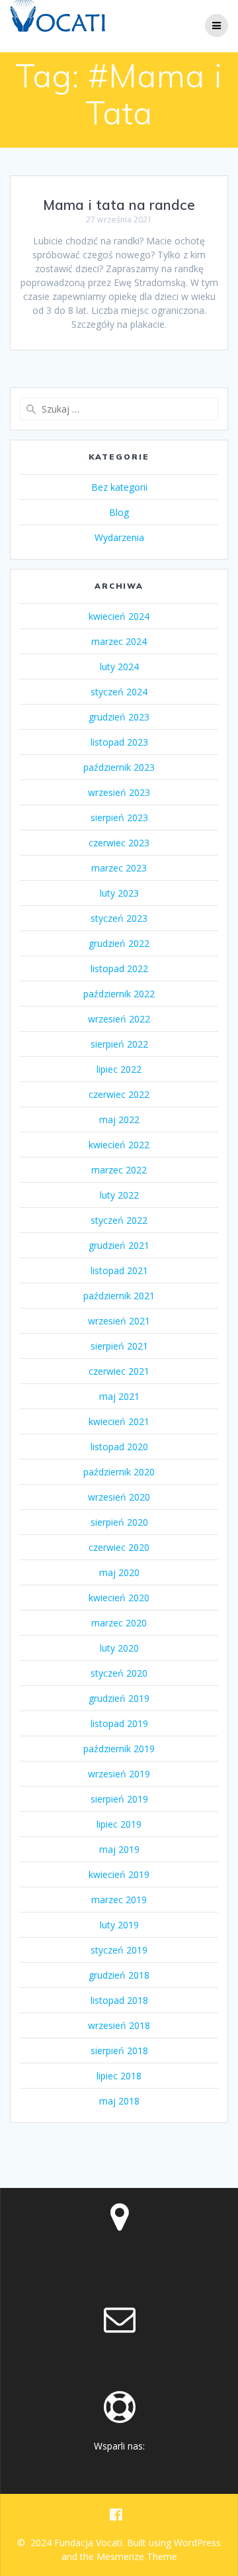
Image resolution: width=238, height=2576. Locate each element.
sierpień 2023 (119, 817)
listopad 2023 (119, 742)
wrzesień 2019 (119, 1774)
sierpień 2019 (119, 1799)
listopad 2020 (119, 1447)
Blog (119, 512)
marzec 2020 (119, 1623)
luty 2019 (119, 1925)
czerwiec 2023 (119, 843)
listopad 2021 (119, 1270)
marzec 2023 (119, 868)
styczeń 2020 (119, 1673)
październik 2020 (119, 1472)
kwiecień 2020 (119, 1598)
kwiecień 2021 (119, 1421)
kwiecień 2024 (119, 616)
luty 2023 (119, 893)
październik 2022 (119, 994)
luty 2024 (119, 667)
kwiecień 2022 (119, 1145)
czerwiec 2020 (119, 1547)
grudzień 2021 (119, 1245)
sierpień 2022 (119, 1044)
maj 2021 (119, 1396)
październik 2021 (119, 1296)
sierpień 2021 (119, 1346)
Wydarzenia (119, 537)
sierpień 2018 (119, 2051)
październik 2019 (119, 1749)
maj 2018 (119, 2101)
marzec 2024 (119, 641)
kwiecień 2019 (119, 1874)
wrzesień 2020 (119, 1497)
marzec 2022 (119, 1170)
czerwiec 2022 (119, 1094)
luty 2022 (119, 1195)
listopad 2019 (119, 1723)
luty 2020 (119, 1648)
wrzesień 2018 (119, 2025)
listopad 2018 (119, 2000)
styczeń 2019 (119, 1950)
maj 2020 (119, 1572)
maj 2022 (119, 1119)
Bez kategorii (119, 487)
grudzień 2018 (119, 1975)
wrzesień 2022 (119, 1019)
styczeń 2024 (119, 692)
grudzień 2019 (119, 1698)
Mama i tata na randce (119, 205)
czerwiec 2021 (119, 1371)
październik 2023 (119, 767)
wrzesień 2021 (119, 1321)
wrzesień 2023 (119, 792)
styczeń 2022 (119, 1220)
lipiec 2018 (119, 2076)
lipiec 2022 (119, 1069)
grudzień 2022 (119, 943)
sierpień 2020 (119, 1522)
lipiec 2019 (119, 1824)
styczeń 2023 (119, 918)
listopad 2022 (119, 968)
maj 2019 (119, 1849)
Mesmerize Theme (137, 2556)
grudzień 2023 (119, 717)
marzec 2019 (119, 1900)
